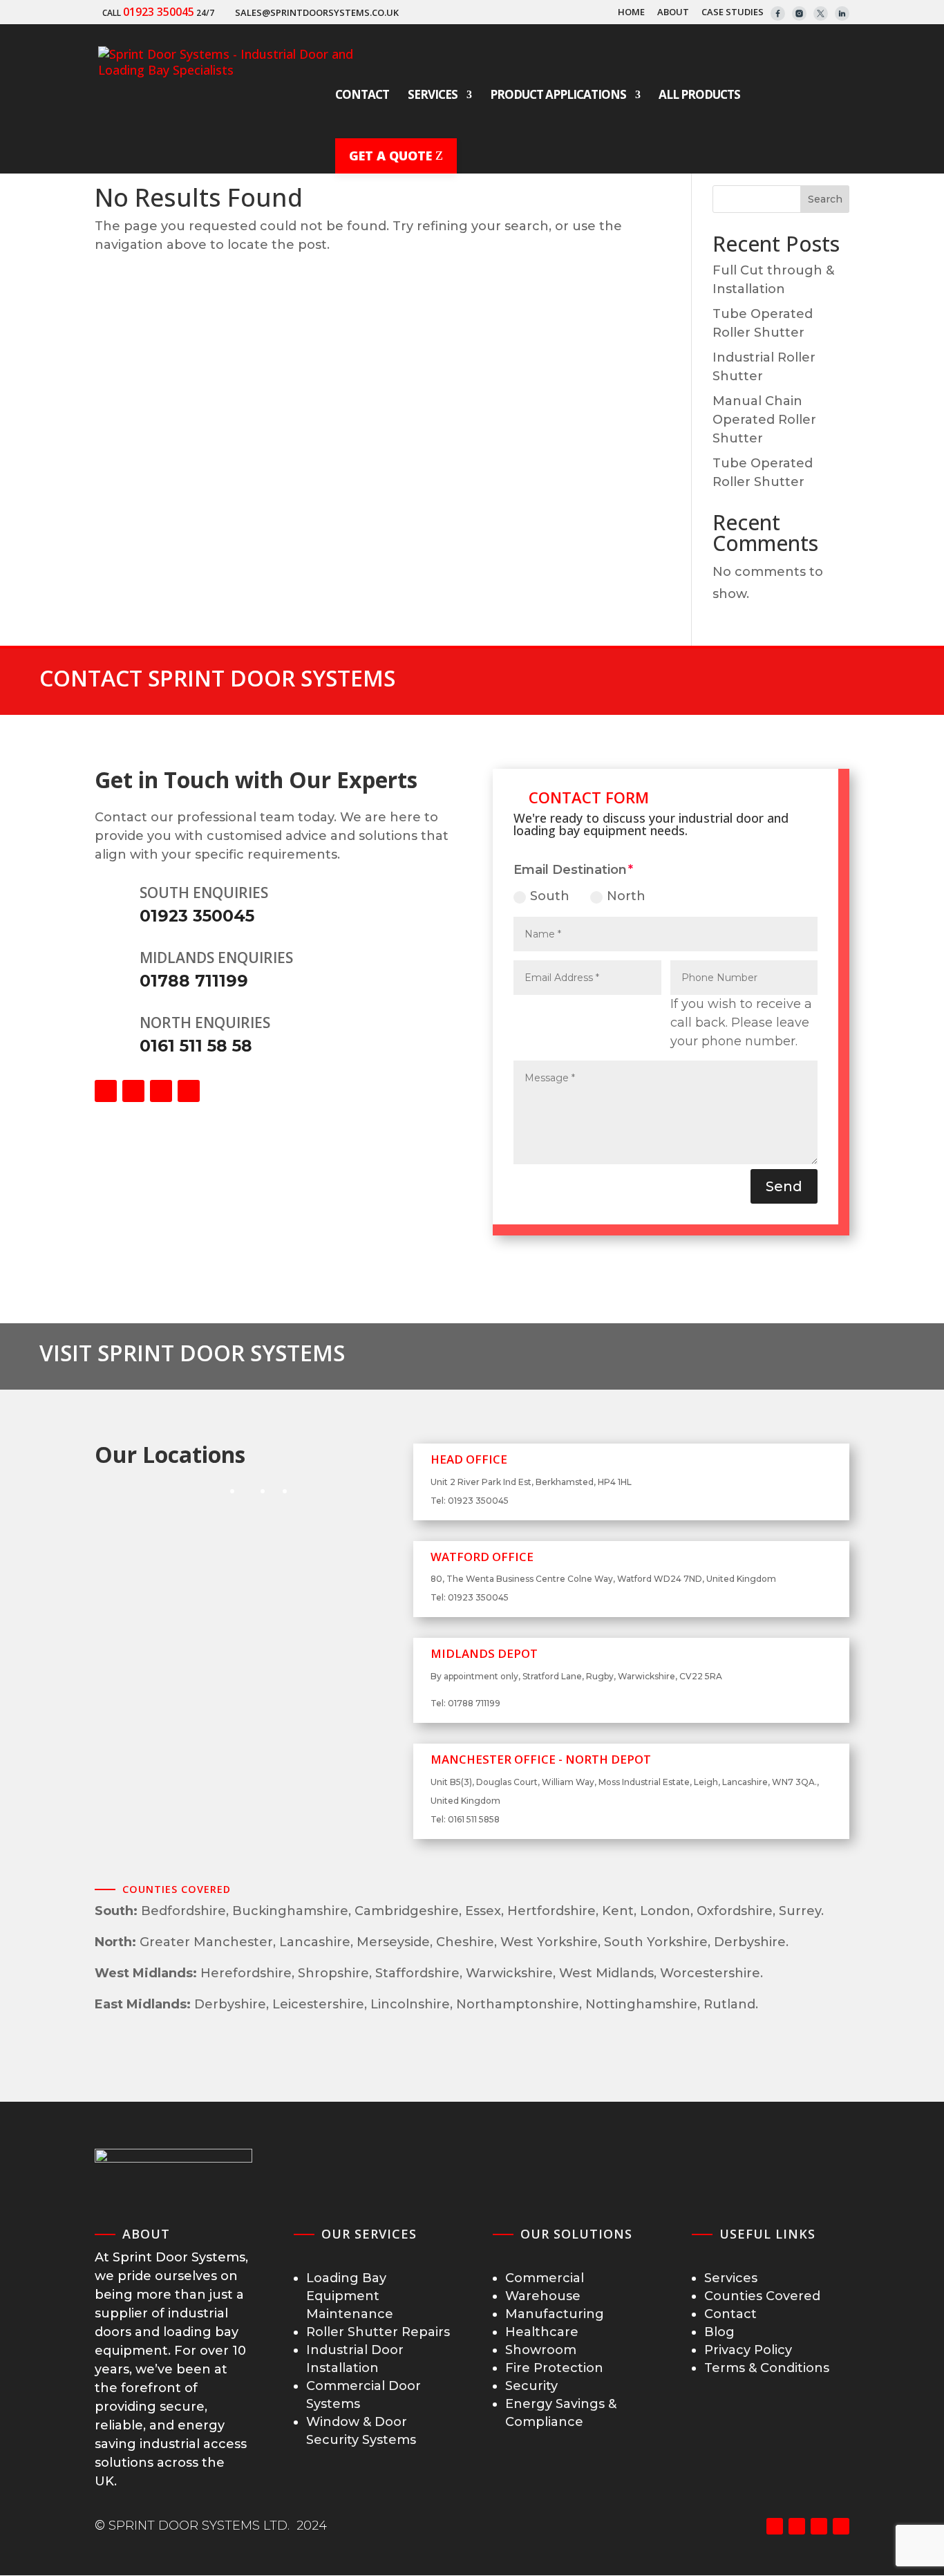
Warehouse (543, 2296)
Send (784, 1186)
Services (731, 2278)
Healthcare (542, 2332)
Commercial (545, 2278)
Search (825, 199)
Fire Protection (554, 2368)
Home (631, 13)
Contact (730, 2314)
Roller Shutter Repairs (378, 2332)
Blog (719, 2332)
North (626, 896)
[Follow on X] (133, 1091)
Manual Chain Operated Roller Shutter (764, 420)
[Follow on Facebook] (106, 1091)
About (673, 13)
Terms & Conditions (767, 2368)
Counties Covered (762, 2296)
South (550, 896)
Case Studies (733, 13)
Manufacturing (555, 2314)
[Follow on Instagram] (161, 1091)
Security (531, 2386)
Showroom (541, 2350)
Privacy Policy (748, 2350)
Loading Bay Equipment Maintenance (350, 2296)
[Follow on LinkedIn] (189, 1091)
